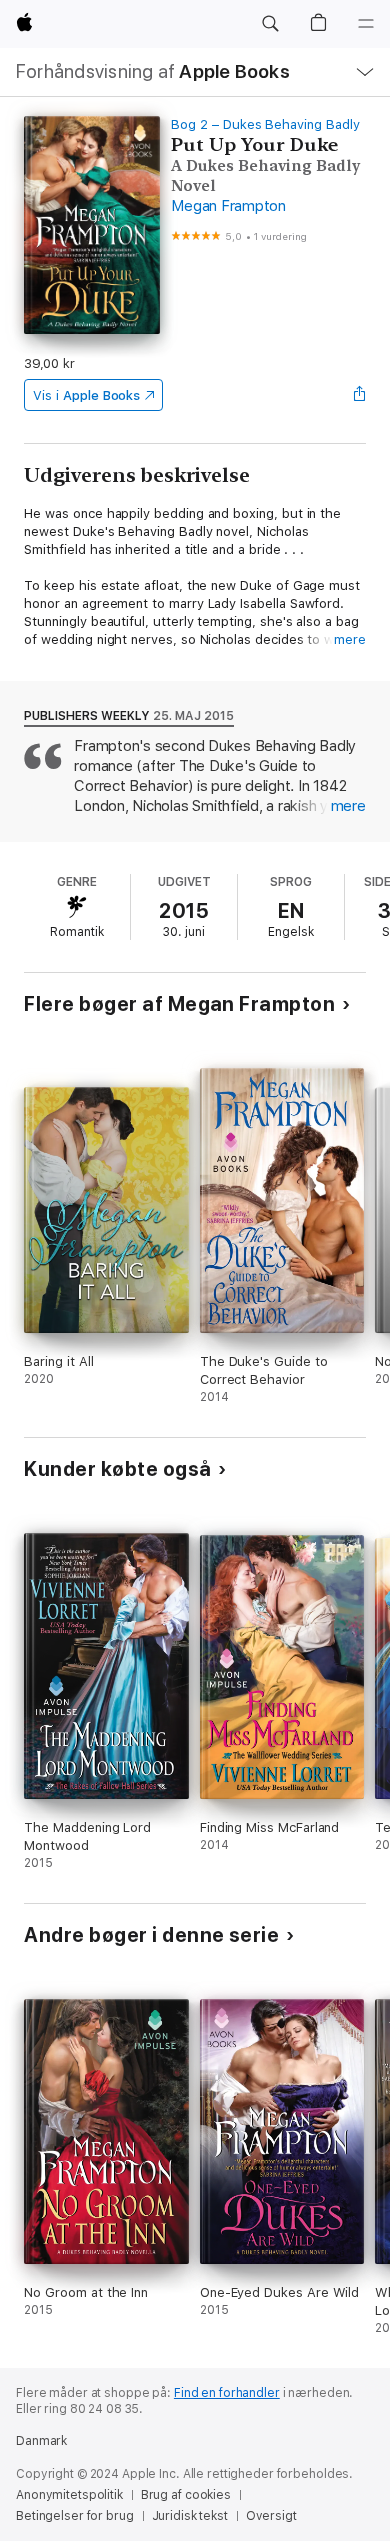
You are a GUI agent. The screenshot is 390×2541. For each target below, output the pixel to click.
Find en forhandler (227, 2393)
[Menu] (366, 24)
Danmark (41, 2441)
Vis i (86, 395)
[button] (270, 24)
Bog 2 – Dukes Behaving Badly (265, 124)
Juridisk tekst (190, 2516)
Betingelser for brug (75, 2516)
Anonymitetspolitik (69, 2495)
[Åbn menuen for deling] (360, 395)
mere (350, 639)
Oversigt (271, 2516)
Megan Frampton (228, 206)
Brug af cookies (186, 2495)
